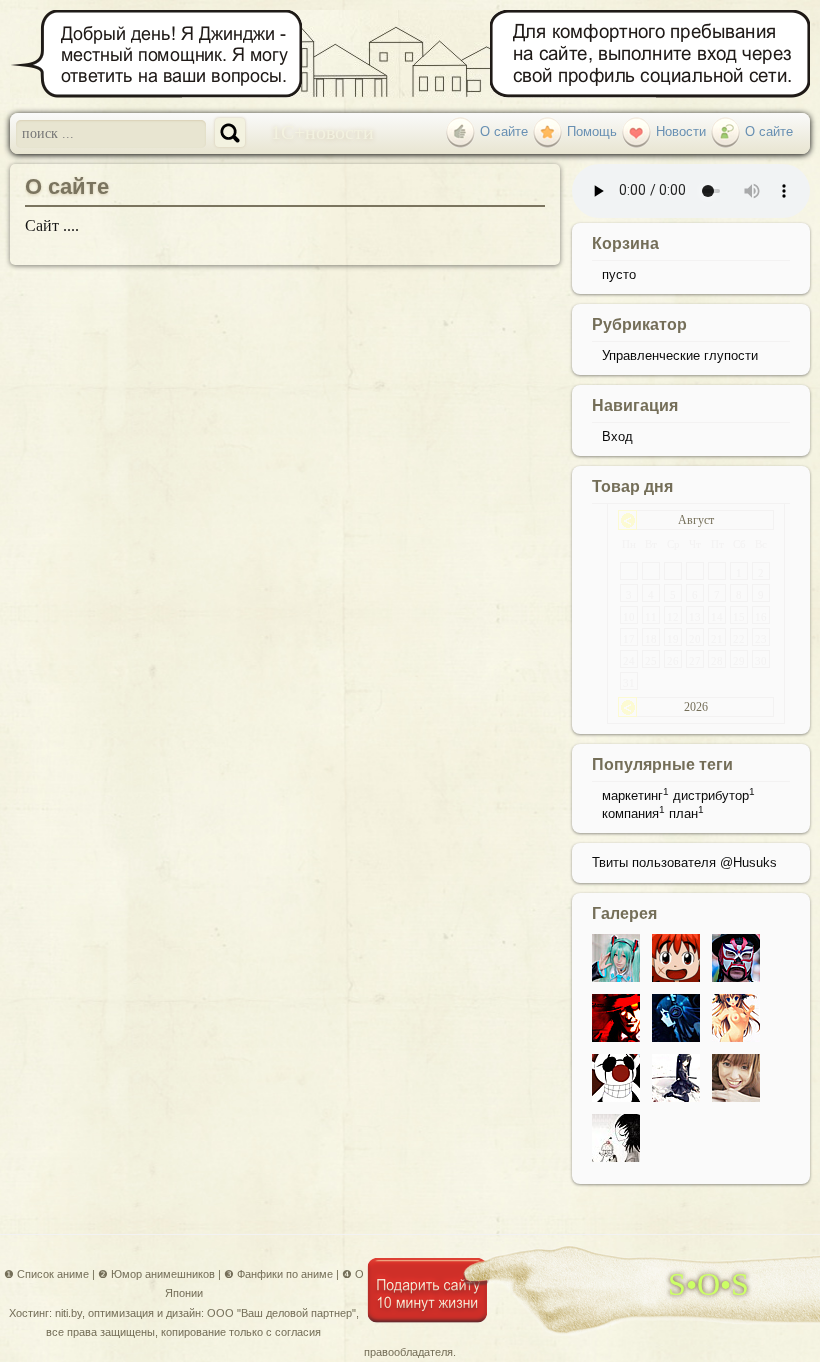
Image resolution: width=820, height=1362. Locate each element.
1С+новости (322, 131)
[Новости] (636, 131)
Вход (617, 436)
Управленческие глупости (680, 355)
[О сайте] (460, 131)
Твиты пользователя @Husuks (684, 862)
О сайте (67, 186)
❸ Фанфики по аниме (278, 1274)
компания (630, 813)
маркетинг (632, 795)
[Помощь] (547, 131)
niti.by (68, 1313)
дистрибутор (711, 795)
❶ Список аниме (46, 1274)
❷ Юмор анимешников (156, 1274)
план (683, 813)
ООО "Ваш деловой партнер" (281, 1313)
